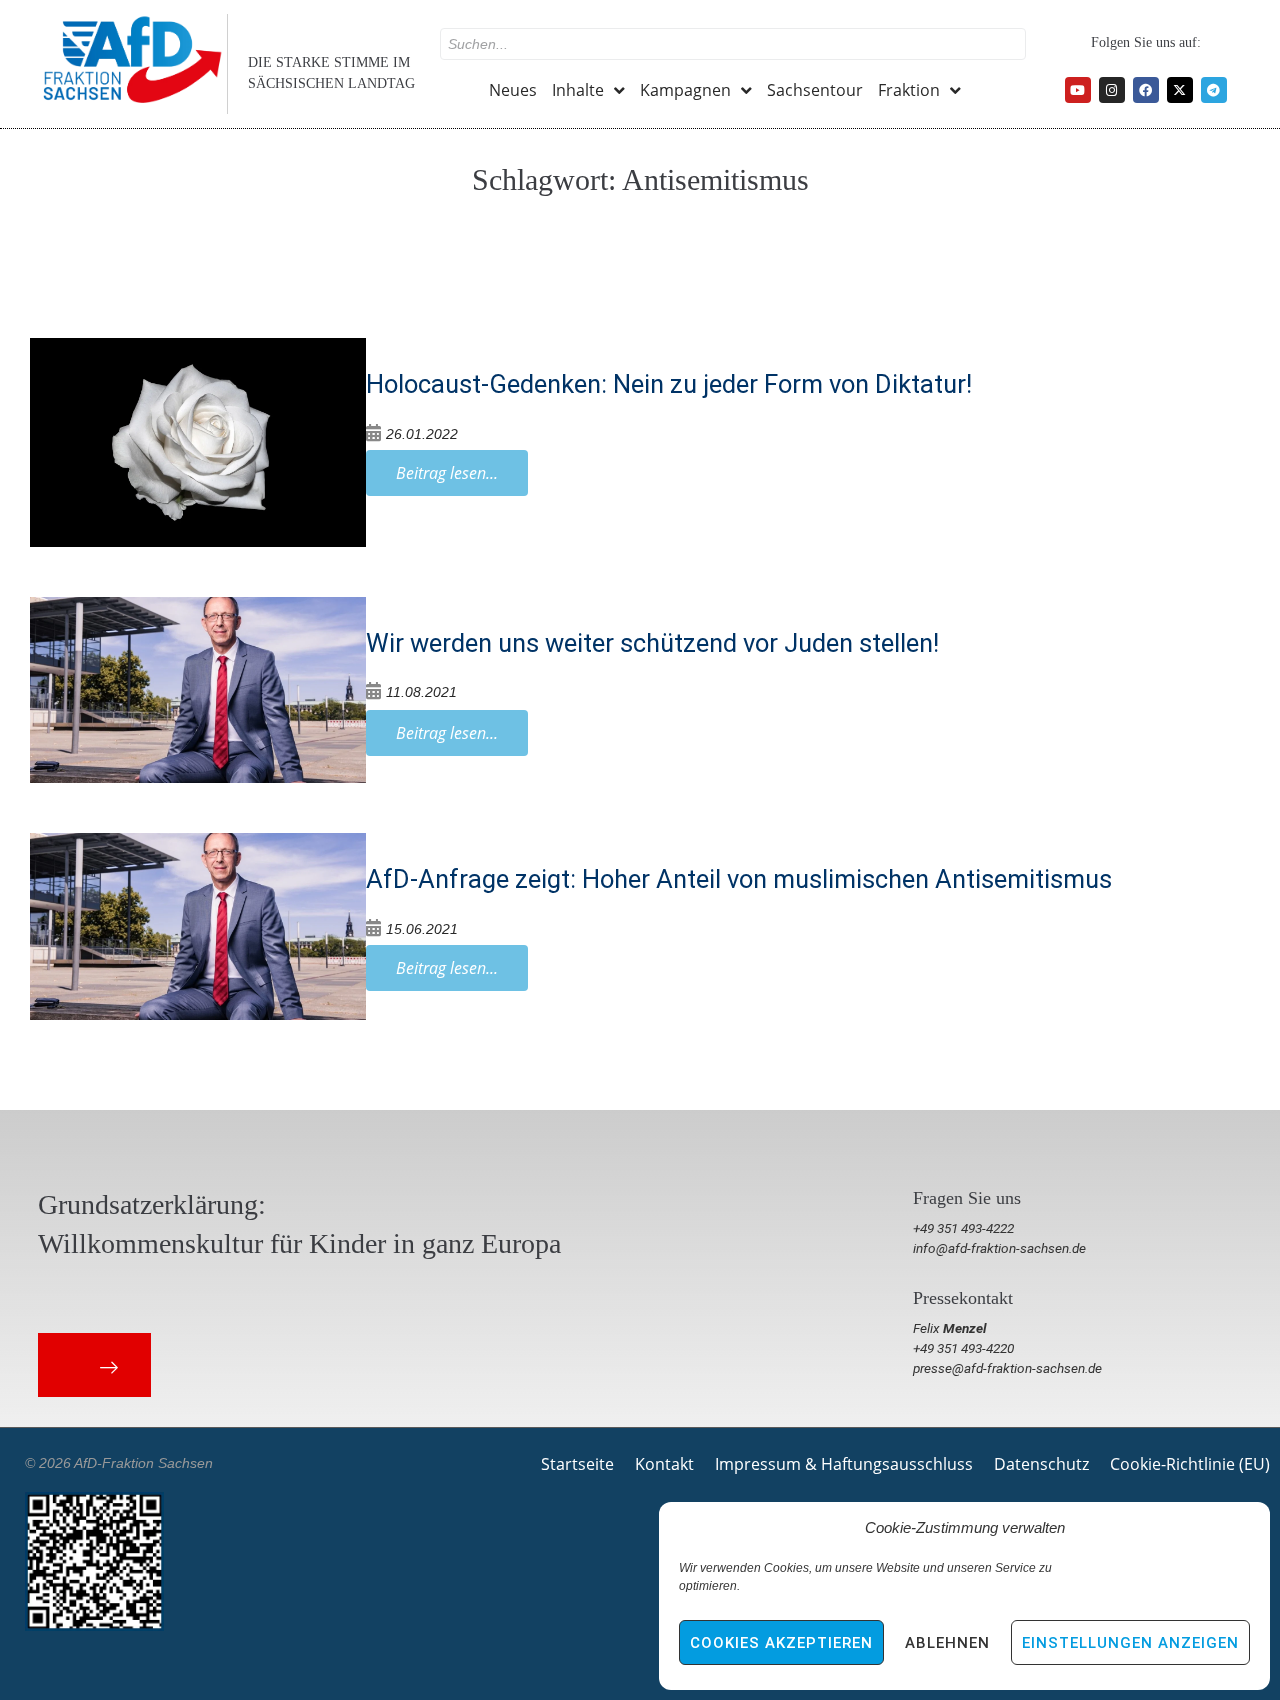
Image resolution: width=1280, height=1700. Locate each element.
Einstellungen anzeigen (1130, 1643)
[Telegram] (1214, 90)
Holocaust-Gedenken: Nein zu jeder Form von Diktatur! (669, 384)
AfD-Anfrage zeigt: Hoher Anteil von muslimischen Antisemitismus (739, 879)
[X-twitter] (1180, 90)
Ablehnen (947, 1643)
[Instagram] (1112, 90)
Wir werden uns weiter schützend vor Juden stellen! (652, 643)
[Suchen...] (733, 44)
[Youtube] (1078, 90)
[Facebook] (1146, 90)
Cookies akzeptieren (781, 1643)
